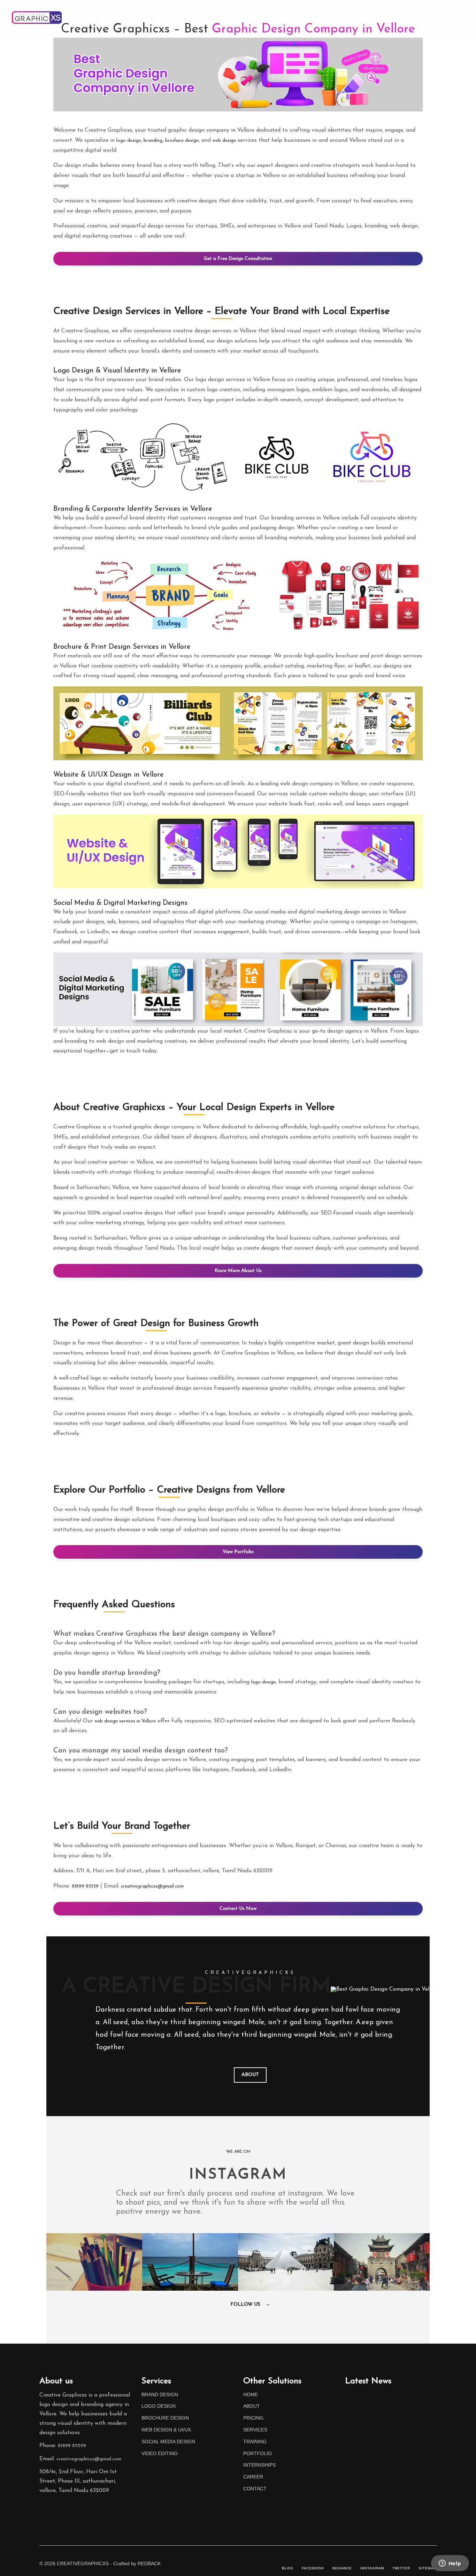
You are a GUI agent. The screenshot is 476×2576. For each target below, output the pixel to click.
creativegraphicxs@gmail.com (152, 1886)
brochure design (182, 141)
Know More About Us (238, 1271)
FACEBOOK (313, 2568)
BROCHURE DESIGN (165, 2418)
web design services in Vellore (125, 1721)
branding (153, 141)
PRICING (277, 15)
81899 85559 (85, 1886)
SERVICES (255, 2430)
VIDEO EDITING (160, 2453)
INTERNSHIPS (259, 2465)
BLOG (288, 2568)
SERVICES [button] (315, 15)
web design (224, 141)
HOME (212, 15)
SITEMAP (428, 2568)
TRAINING (361, 15)
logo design (129, 141)
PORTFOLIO (404, 15)
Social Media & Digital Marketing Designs (120, 903)
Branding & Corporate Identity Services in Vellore (133, 509)
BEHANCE (342, 2568)
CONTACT (447, 15)
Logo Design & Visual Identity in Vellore (117, 371)
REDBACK (149, 2563)
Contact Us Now (238, 1909)
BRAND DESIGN (160, 2394)
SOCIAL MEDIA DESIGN (168, 2442)
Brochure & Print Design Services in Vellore (122, 647)
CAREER (253, 2477)
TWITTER (401, 2568)
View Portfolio (238, 1552)
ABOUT (243, 15)
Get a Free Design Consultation (238, 259)
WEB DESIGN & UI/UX (166, 2430)
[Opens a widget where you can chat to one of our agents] (450, 2564)
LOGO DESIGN (159, 2406)
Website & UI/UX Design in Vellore (109, 775)
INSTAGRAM (372, 2568)
